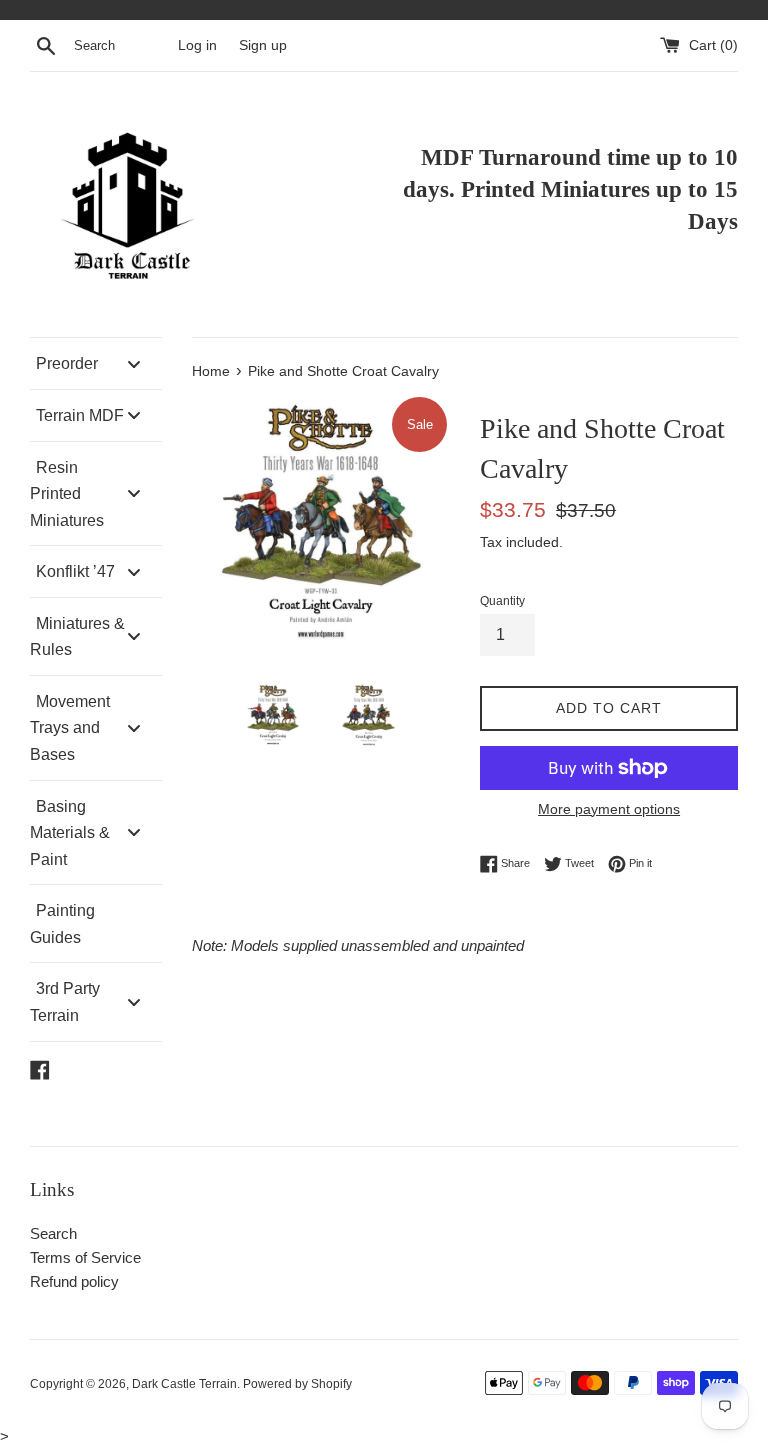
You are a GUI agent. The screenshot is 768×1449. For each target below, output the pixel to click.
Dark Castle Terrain (184, 1384)
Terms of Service (85, 1257)
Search (53, 1233)
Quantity (502, 601)
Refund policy (74, 1281)
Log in (197, 45)
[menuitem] (96, 363)
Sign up (263, 45)
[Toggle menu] (134, 363)
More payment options (609, 809)
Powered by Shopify (297, 1384)
